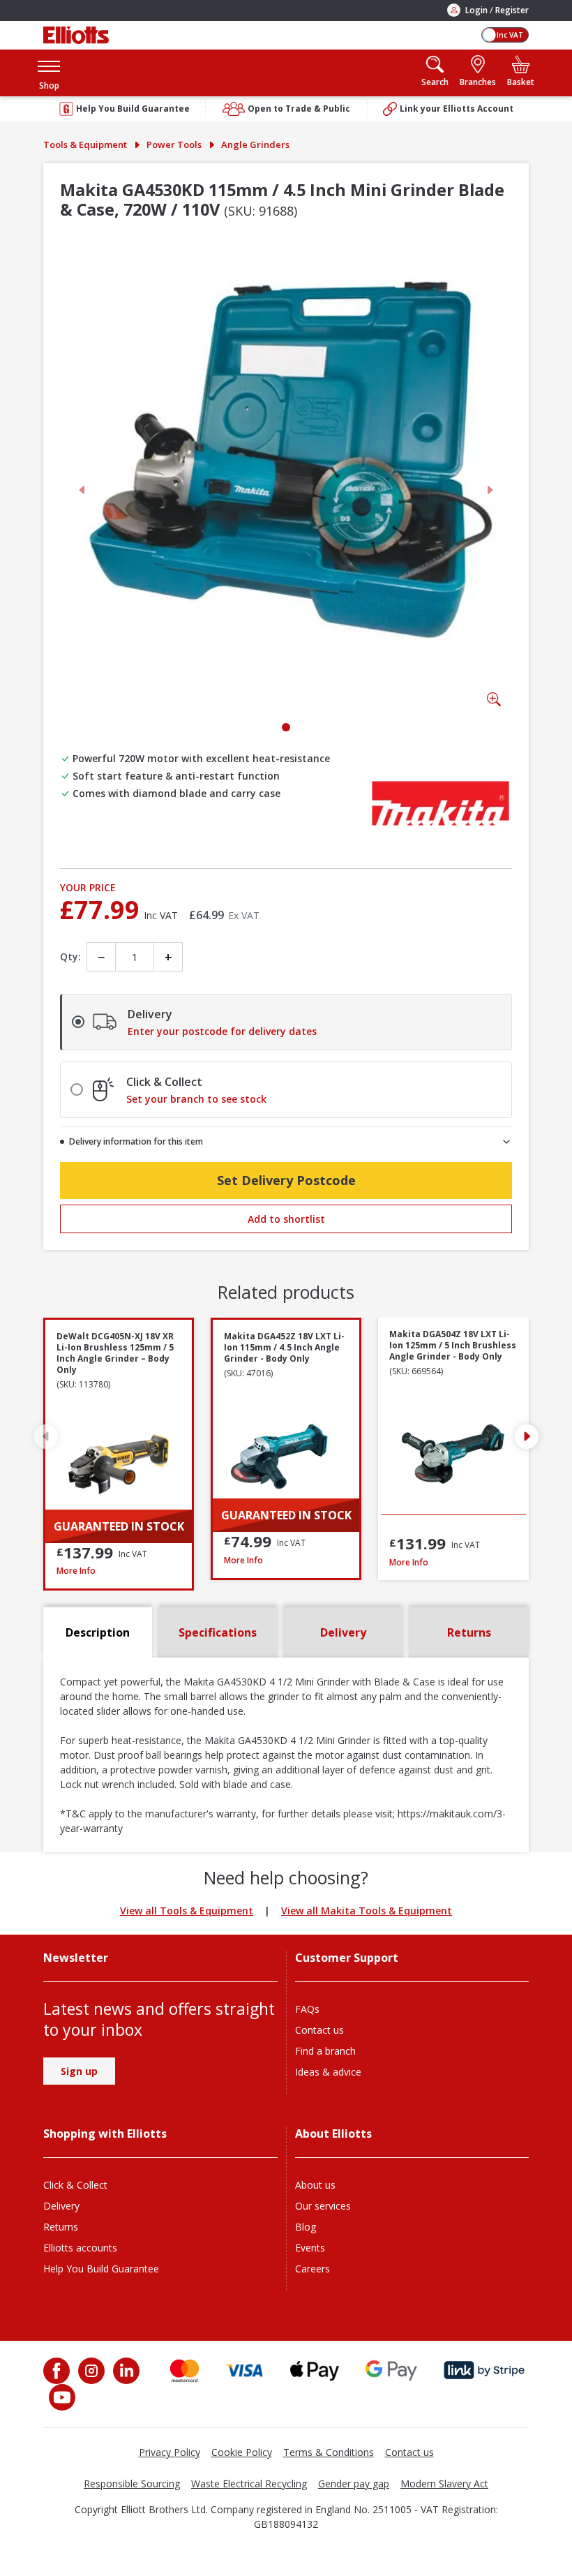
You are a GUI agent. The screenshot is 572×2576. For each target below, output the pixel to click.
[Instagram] (90, 2371)
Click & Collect (75, 2185)
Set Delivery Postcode (286, 1180)
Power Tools (174, 144)
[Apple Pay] (315, 2370)
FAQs (307, 2009)
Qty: (70, 956)
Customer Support (347, 1958)
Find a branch (325, 2051)
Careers (313, 2269)
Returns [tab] (469, 1632)
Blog (306, 2227)
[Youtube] (61, 2397)
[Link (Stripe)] (484, 2370)
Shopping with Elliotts (105, 2134)
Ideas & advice (328, 2072)
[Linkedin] (125, 2371)
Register (512, 10)
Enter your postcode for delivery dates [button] (222, 1032)
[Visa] (245, 2370)
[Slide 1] (286, 727)
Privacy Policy (170, 2452)
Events (310, 2248)
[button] (49, 73)
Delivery (61, 2206)
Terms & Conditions (329, 2452)
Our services (323, 2206)
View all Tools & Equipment (187, 1911)
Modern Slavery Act (444, 2484)
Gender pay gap (354, 2484)
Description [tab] (98, 1632)
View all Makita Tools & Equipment (367, 1911)
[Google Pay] (391, 2370)
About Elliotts (333, 2134)
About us (315, 2185)
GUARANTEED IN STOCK (119, 1526)
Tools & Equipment (85, 144)
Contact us (319, 2030)
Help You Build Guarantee (101, 2269)
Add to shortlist (286, 1219)
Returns (61, 2227)
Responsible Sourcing (132, 2484)
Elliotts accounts (80, 2248)
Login (476, 10)
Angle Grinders (255, 144)
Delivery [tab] (343, 1632)
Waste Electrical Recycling (249, 2484)
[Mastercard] (185, 2370)
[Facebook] (58, 2371)
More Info (119, 1571)
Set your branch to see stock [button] (196, 1099)
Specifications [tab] (218, 1632)
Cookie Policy (242, 2452)
